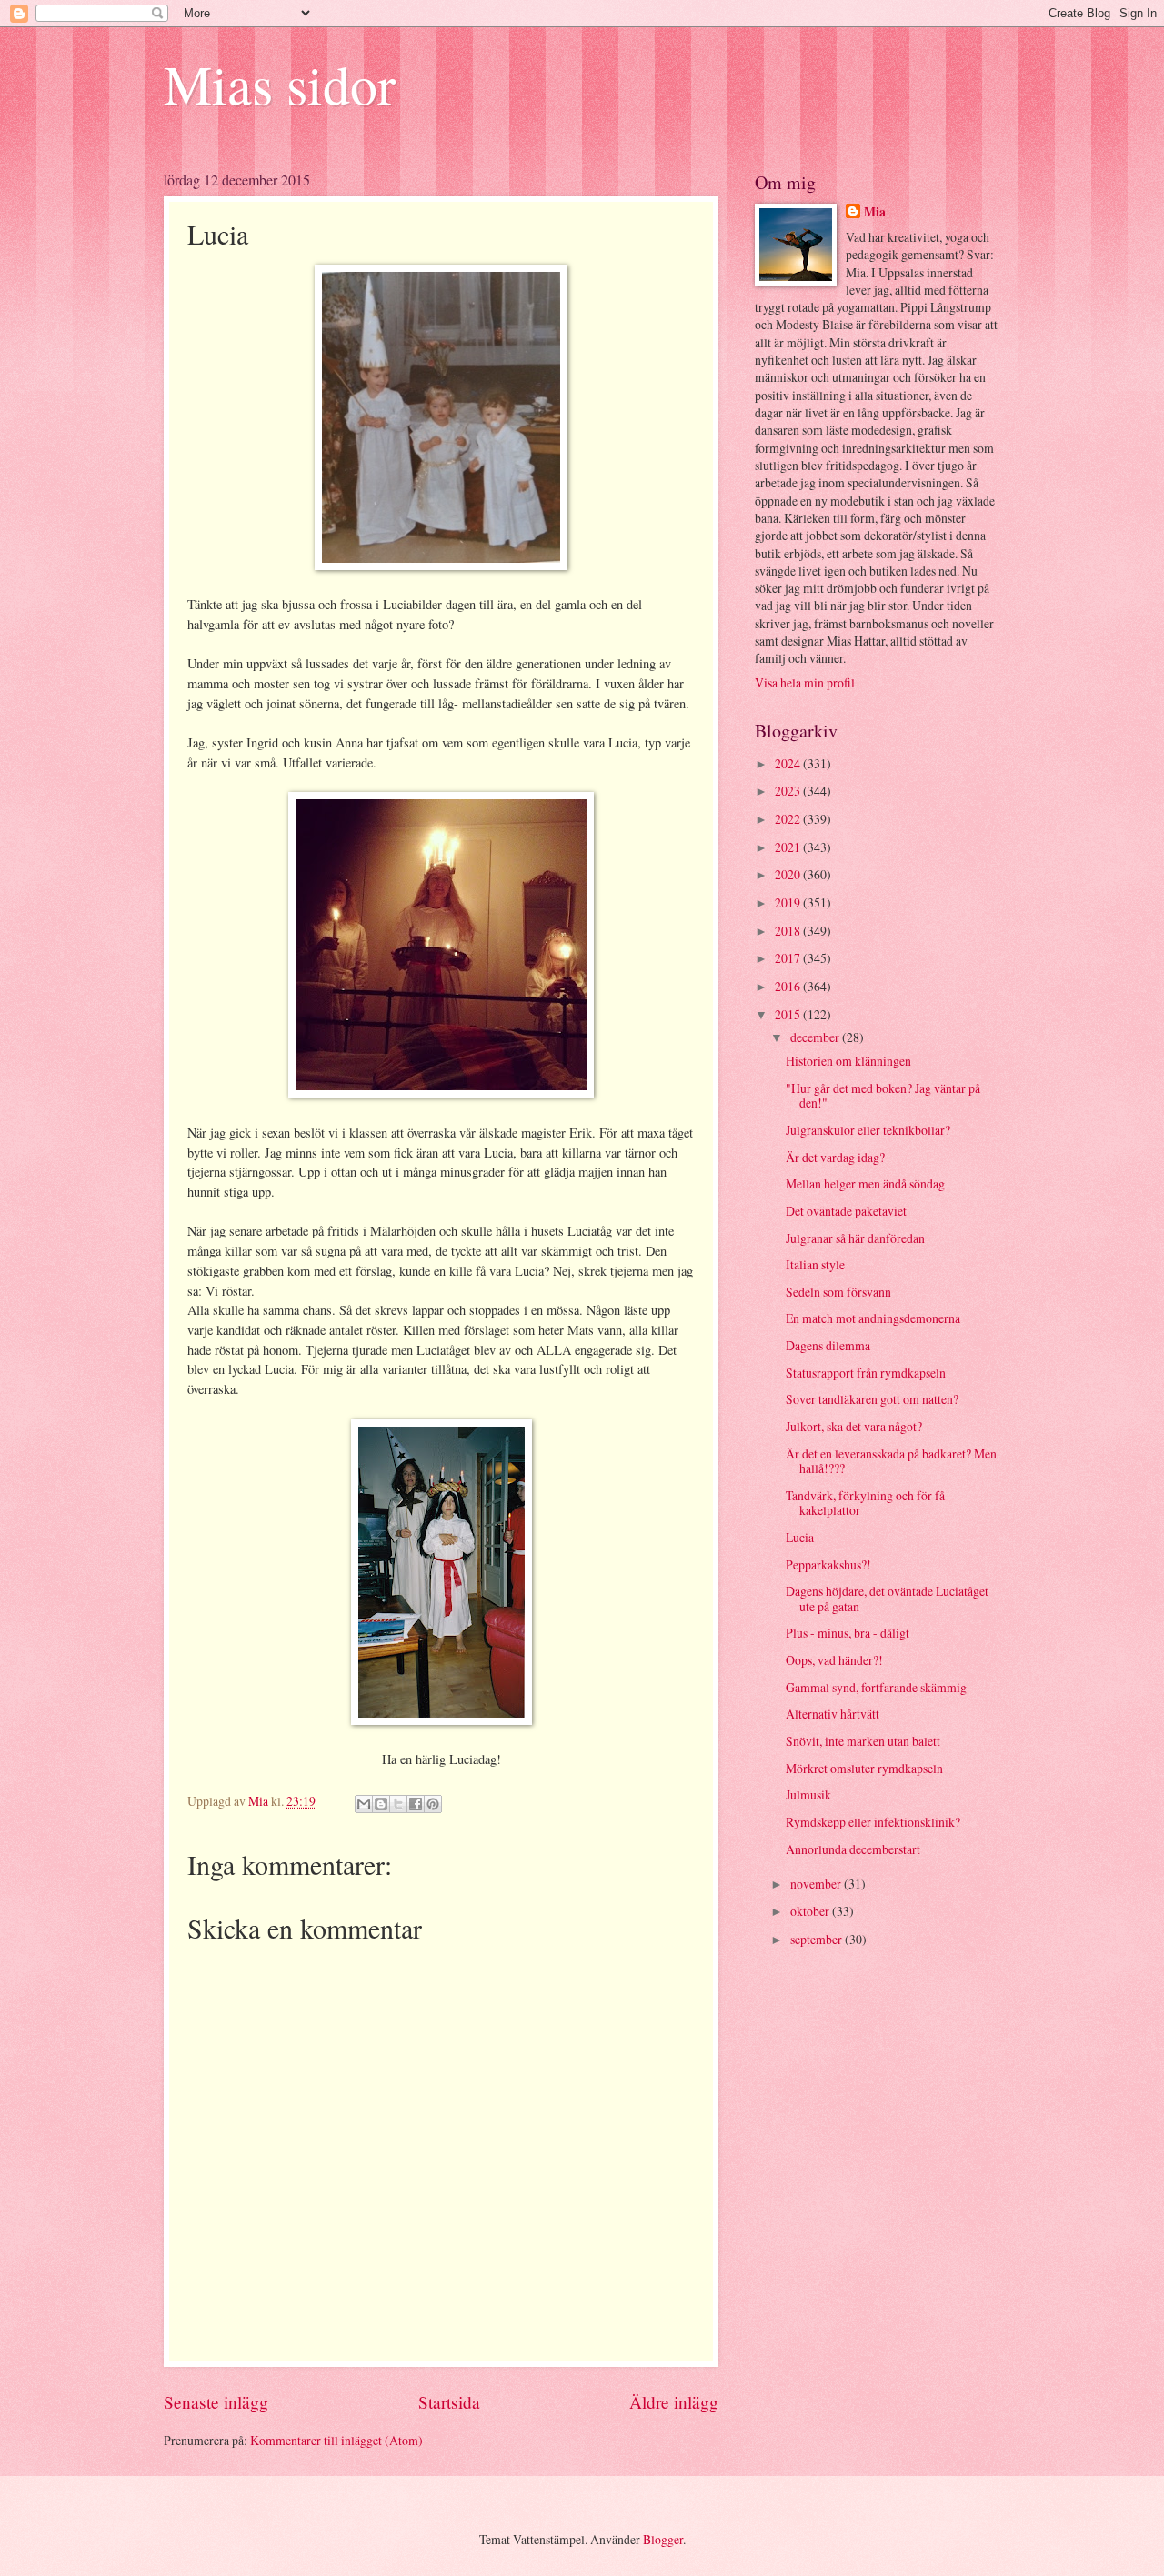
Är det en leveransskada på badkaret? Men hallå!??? (891, 1461)
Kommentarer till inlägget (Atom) (336, 2440)
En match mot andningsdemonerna (873, 1318)
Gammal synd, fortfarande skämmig (876, 1687)
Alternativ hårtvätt (833, 1714)
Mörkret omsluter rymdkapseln (864, 1768)
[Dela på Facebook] (416, 1804)
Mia (875, 212)
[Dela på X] (398, 1804)
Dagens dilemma (828, 1345)
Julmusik (808, 1794)
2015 (789, 1014)
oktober (811, 1911)
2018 (789, 931)
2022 (789, 819)
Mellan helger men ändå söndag (865, 1183)
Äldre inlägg (674, 2402)
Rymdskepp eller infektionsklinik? (873, 1822)
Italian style (815, 1264)
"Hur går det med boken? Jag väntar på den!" (883, 1096)
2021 (789, 847)
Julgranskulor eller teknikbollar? (868, 1130)
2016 (789, 986)
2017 (789, 958)
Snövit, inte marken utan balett (863, 1741)
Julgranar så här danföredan (855, 1238)
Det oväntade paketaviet (846, 1211)
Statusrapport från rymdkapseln (866, 1373)
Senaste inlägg (216, 2402)
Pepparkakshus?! (828, 1564)
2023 (789, 791)
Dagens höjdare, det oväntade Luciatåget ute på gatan (887, 1599)
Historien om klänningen (848, 1061)
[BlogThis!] (381, 1804)
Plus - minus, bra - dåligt (848, 1633)
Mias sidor (280, 84)
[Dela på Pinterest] (433, 1804)
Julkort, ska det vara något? (854, 1426)
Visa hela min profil (805, 682)
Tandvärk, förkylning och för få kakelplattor (865, 1503)
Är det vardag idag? (835, 1157)
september (818, 1939)
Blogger (663, 2539)
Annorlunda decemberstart (853, 1849)
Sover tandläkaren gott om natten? (872, 1399)
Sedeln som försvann (838, 1292)
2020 (789, 874)
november (817, 1884)
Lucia (800, 1537)
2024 (789, 763)
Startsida (449, 2402)
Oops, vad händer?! (834, 1660)
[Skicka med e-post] (364, 1804)
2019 (789, 902)
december (816, 1037)
